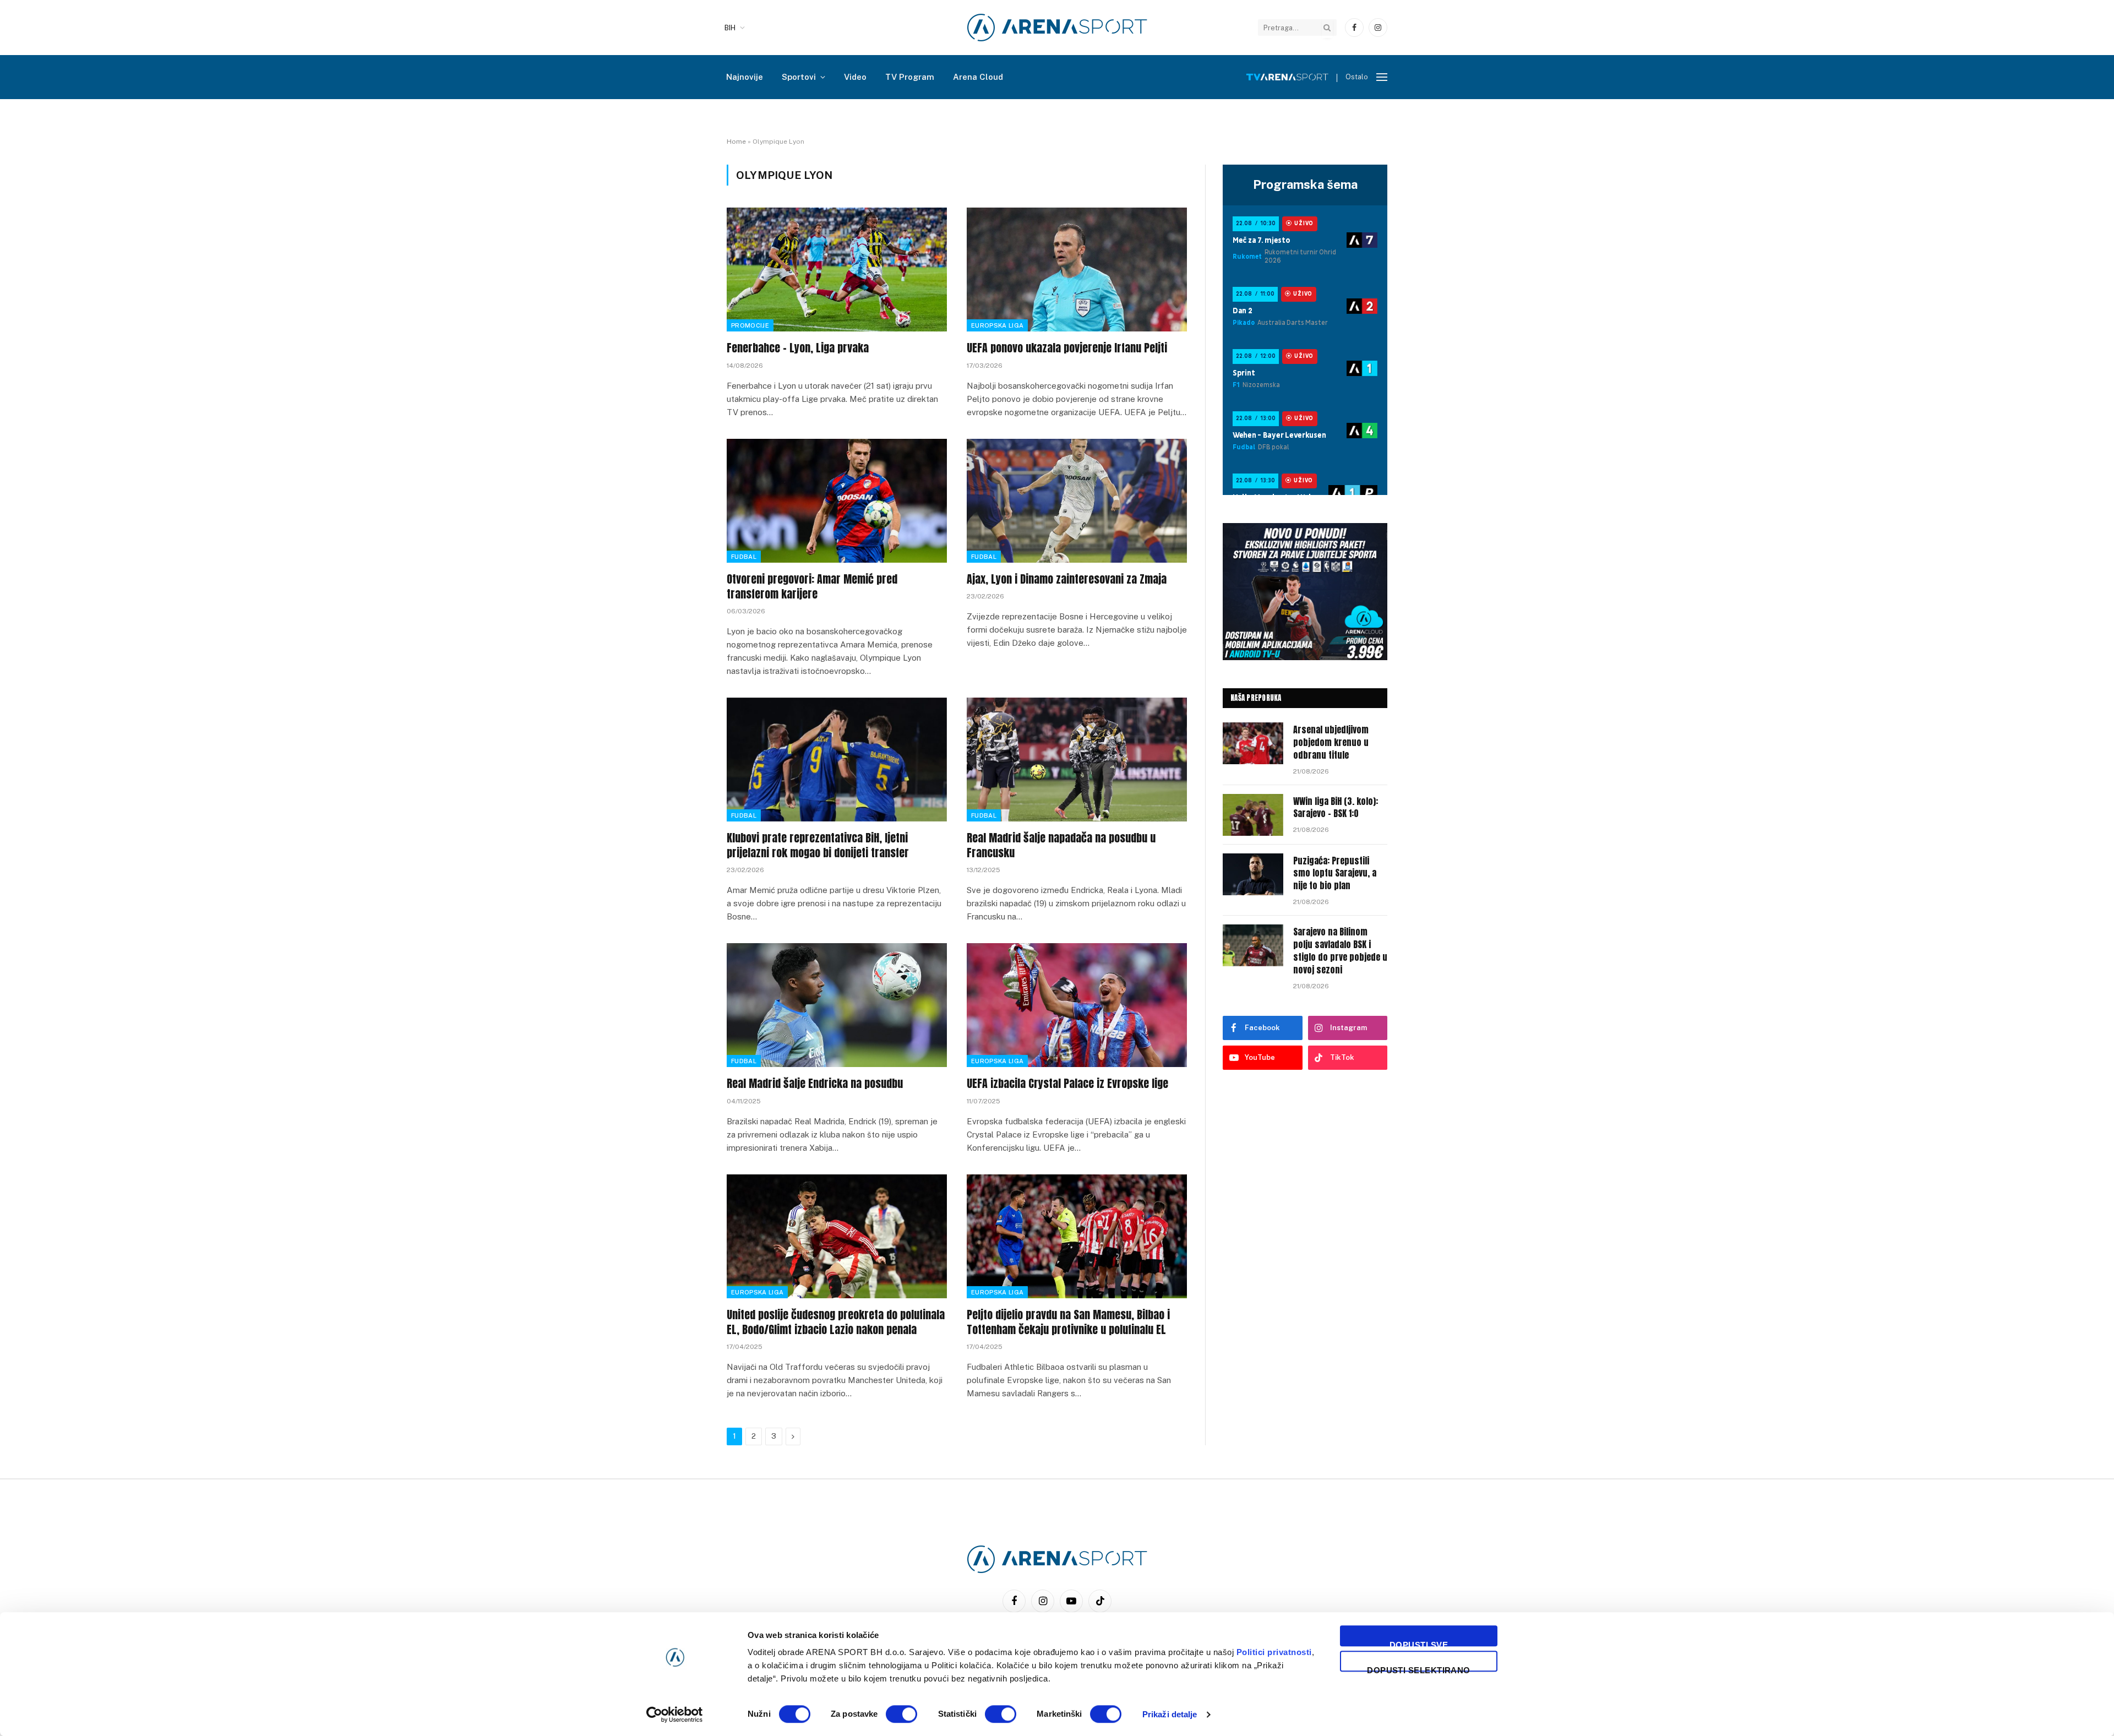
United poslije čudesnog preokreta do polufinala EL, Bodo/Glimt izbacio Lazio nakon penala (836, 1322)
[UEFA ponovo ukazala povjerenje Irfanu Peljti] (1077, 270)
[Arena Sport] (1057, 28)
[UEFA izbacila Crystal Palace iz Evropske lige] (1077, 1005)
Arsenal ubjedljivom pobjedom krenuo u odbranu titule (1331, 742)
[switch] (901, 1714)
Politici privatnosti (1274, 1652)
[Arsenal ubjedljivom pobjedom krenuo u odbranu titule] (1253, 743)
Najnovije (745, 77)
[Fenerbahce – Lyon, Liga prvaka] (837, 270)
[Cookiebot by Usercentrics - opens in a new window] (675, 1715)
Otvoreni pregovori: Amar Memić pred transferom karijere (812, 586)
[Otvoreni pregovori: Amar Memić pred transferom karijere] (837, 501)
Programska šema (1305, 184)
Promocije (750, 325)
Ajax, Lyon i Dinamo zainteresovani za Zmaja (1067, 579)
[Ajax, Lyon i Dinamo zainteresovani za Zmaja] (1077, 501)
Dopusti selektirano (1419, 1669)
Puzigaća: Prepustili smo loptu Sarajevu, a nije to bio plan (1335, 874)
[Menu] (1382, 77)
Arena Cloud (978, 77)
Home (736, 142)
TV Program (910, 77)
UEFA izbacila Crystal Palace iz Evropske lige (1067, 1083)
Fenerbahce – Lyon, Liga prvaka (798, 348)
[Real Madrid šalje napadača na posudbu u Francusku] (1077, 760)
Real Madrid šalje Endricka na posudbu (815, 1083)
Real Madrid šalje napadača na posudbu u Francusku (1061, 845)
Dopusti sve (1419, 1643)
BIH (730, 28)
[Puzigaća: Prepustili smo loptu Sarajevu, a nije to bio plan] (1253, 874)
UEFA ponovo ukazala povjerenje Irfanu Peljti (1067, 348)
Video (855, 77)
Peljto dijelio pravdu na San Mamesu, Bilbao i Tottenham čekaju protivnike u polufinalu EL (1068, 1322)
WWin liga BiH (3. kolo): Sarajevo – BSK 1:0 (1336, 808)
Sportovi (799, 77)
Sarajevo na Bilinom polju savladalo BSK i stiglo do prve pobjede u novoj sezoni (1340, 951)
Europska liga (997, 325)
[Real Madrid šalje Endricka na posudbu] (837, 1005)
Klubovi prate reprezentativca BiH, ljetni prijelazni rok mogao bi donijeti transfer (818, 845)
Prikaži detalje (1170, 1714)
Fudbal (744, 557)
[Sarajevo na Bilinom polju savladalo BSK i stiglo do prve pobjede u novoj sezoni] (1253, 945)
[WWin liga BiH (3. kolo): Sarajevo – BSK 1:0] (1253, 815)
